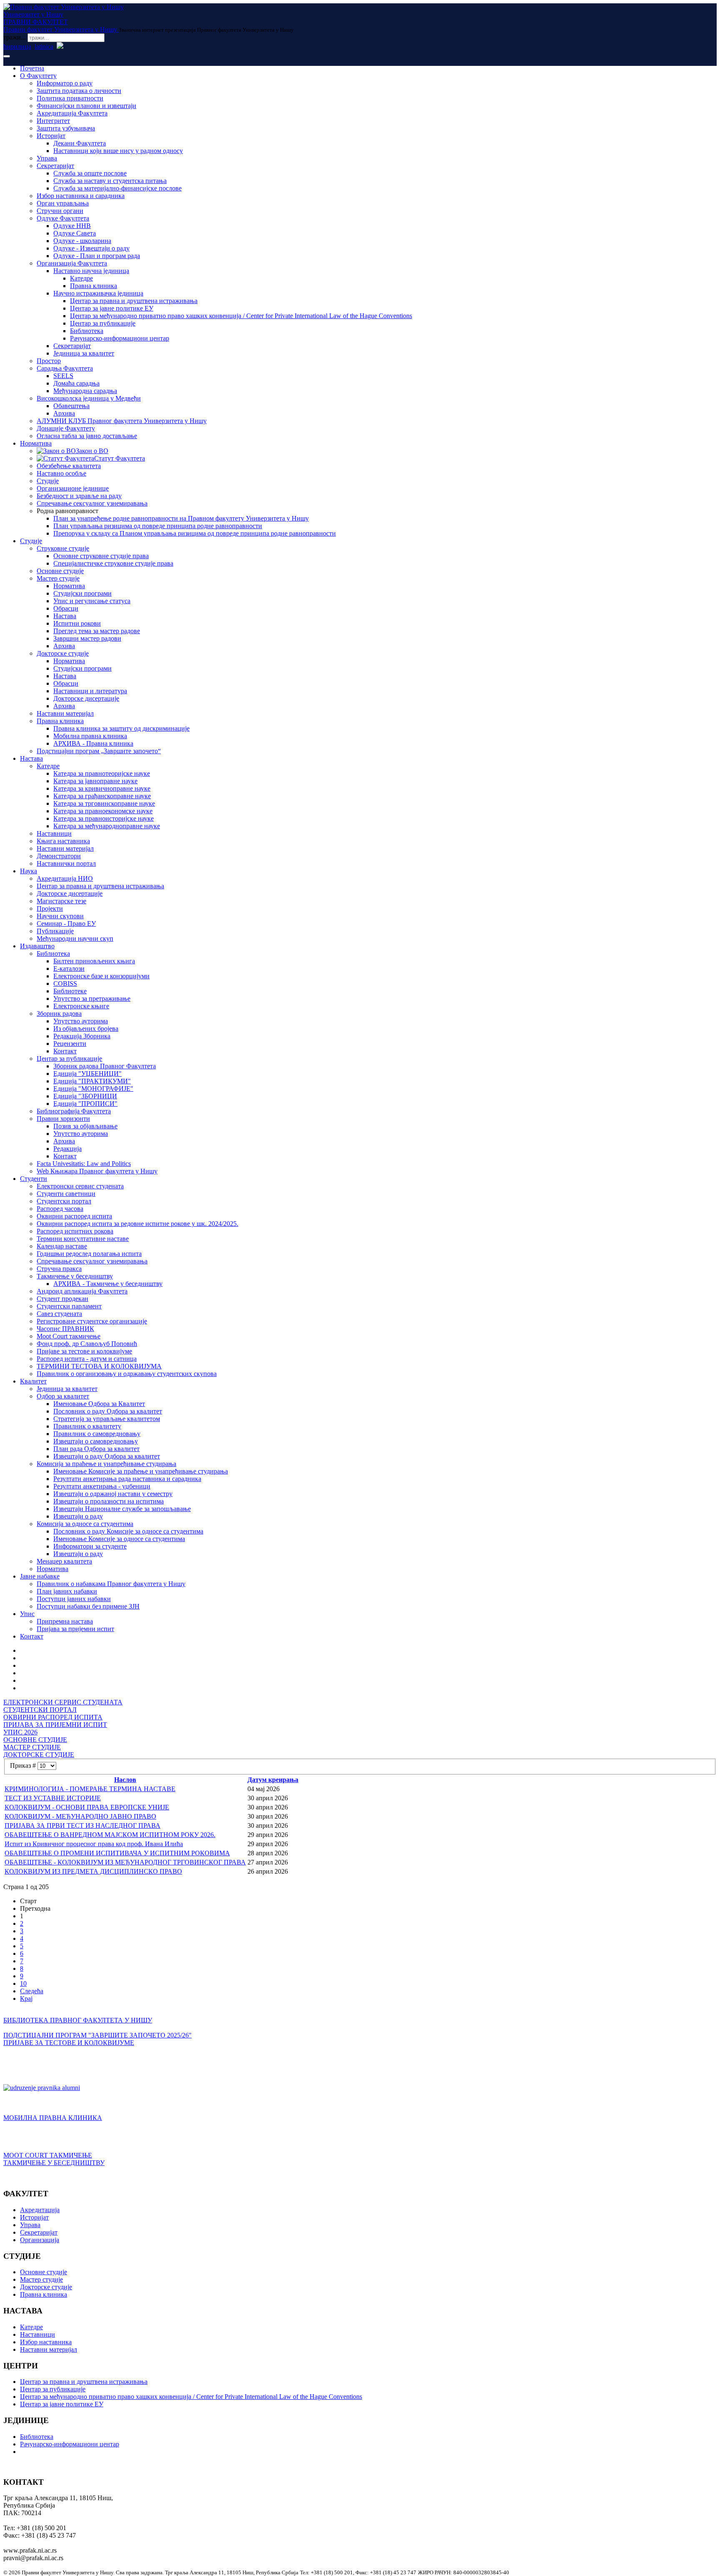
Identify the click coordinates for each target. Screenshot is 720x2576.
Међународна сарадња (85, 391)
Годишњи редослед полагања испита (89, 1254)
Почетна (32, 68)
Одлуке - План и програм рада (97, 256)
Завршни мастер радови (87, 638)
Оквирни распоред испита (74, 1216)
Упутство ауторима (81, 1021)
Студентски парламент (69, 1306)
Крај (26, 1998)
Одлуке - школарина (82, 241)
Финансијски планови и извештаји (86, 106)
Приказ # (24, 1765)
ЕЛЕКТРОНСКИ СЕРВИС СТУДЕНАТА (63, 1702)
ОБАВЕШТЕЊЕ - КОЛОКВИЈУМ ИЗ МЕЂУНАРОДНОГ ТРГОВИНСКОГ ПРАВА (125, 1862)
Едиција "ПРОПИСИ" (85, 1104)
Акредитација (40, 2210)
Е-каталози (69, 969)
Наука (29, 871)
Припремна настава (65, 1621)
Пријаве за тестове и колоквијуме (84, 1351)
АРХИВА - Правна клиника (93, 743)
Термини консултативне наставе (83, 1239)
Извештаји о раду (78, 1516)
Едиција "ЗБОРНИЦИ (85, 1096)
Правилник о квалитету (87, 1426)
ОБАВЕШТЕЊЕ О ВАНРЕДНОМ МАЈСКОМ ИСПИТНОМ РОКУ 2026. (110, 1835)
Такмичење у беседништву (75, 1276)
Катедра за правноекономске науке (103, 811)
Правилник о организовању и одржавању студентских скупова (127, 1374)
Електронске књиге (81, 1006)
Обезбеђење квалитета (69, 466)
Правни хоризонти (63, 1119)
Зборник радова (59, 1014)
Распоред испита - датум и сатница (87, 1359)
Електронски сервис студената (80, 1186)
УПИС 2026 (20, 1732)
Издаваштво (37, 946)
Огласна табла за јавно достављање (87, 436)
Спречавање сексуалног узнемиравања (92, 503)
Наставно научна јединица (91, 271)
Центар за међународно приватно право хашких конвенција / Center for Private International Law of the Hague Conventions (241, 316)
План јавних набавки (67, 1591)
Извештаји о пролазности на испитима (109, 1501)
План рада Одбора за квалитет (96, 1449)
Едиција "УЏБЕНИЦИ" (87, 1074)
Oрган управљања (63, 203)
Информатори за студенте (90, 1546)
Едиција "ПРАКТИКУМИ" (92, 1081)
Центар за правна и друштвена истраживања (134, 301)
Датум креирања (273, 1780)
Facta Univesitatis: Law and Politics (84, 1164)
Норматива (36, 443)
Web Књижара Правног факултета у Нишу (97, 1171)
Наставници (54, 833)
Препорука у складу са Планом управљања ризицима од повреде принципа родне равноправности (195, 533)
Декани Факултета (80, 143)
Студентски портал (64, 1201)
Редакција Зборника (82, 1036)
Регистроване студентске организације (92, 1321)
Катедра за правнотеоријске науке (102, 773)
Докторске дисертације (86, 698)
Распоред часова (60, 1209)
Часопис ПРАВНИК (65, 1329)
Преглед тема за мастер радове (97, 631)
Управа (47, 158)
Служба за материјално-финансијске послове (117, 188)
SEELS (63, 376)
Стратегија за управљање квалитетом (107, 1419)
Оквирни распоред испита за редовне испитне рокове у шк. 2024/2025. (137, 1224)
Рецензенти (70, 1044)
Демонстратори (59, 856)
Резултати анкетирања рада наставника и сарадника (127, 1479)
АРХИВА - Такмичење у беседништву (108, 1284)
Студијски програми (82, 593)
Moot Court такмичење (69, 1336)
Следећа (32, 1991)
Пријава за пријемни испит (75, 1629)
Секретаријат (55, 166)
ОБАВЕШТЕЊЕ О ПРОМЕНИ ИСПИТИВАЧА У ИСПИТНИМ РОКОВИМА (117, 1853)
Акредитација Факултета (72, 113)
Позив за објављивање (85, 1126)
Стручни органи (60, 211)
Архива (64, 413)
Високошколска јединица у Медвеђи (89, 398)
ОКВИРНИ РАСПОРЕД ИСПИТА (53, 1717)
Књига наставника (63, 841)
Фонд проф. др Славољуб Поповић (87, 1344)
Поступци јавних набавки (74, 1599)
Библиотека (87, 331)
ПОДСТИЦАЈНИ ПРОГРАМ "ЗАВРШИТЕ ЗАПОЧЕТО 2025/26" (97, 2035)
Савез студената (59, 1314)
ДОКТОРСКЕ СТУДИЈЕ (39, 1755)
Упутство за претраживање (92, 999)
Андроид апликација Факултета (82, 1291)
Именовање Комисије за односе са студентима (119, 1539)
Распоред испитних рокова (75, 1231)
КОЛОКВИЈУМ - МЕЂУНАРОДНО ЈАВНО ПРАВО (80, 1816)
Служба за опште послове (90, 173)
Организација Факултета (72, 263)
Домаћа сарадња (76, 383)
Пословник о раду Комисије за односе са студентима (128, 1531)
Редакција (67, 1149)
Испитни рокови (77, 623)
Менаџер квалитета (64, 1561)
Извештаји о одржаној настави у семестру (113, 1494)
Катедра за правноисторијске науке (104, 818)
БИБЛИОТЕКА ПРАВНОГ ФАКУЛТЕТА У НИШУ (78, 2020)
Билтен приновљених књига (94, 961)
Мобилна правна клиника (90, 736)
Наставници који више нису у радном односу (118, 151)
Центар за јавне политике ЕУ (112, 308)
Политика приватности (70, 98)
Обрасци (66, 608)
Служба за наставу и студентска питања (110, 181)
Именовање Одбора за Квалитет (99, 1404)
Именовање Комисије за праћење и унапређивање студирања (141, 1471)
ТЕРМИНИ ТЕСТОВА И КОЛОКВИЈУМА (99, 1366)
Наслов (125, 1780)
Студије (48, 481)
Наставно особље (61, 473)
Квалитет (33, 1381)
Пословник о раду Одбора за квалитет (108, 1411)
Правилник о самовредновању (97, 1434)
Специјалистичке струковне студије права (113, 563)
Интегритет (53, 121)
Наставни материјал (65, 713)
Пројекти (50, 908)
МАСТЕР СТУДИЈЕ (32, 1747)
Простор (49, 361)
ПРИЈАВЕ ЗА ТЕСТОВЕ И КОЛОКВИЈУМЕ (69, 2043)
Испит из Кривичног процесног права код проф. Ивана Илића (94, 1844)
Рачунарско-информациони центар (120, 338)
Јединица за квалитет (84, 353)
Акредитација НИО (65, 878)
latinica (44, 46)
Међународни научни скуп (75, 938)
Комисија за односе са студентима (85, 1524)
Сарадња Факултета (65, 368)
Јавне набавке (40, 1576)
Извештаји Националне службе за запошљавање (122, 1509)
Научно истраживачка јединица (98, 293)
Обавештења (71, 406)
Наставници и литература (90, 691)
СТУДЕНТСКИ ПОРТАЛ (40, 1710)
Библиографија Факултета (74, 1111)
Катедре (81, 278)
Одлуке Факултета (63, 218)
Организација (40, 2240)
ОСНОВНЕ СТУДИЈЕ (35, 1740)
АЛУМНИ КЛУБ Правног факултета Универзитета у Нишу (122, 421)
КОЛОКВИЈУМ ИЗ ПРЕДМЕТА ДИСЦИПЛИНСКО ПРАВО (93, 1871)
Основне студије (60, 571)
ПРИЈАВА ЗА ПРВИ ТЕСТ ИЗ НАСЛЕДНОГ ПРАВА (82, 1826)
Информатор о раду (65, 83)
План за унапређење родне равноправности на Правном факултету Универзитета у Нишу (181, 518)
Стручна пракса (59, 1269)
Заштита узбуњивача (66, 128)
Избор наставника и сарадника (81, 196)
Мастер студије (58, 578)
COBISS (65, 984)
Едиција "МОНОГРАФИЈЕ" (93, 1089)
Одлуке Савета (75, 233)
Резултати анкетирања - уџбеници (102, 1486)
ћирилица (17, 46)
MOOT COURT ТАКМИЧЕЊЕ (48, 2155)
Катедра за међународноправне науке (107, 826)
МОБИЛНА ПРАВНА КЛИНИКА (53, 2118)
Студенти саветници (66, 1194)
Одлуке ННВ (72, 226)
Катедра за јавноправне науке (95, 781)
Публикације (55, 931)
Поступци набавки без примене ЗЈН (88, 1606)
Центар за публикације (103, 323)
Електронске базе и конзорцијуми (101, 976)
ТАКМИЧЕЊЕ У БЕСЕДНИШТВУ (54, 2163)
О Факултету (38, 76)
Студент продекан (62, 1299)
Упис (27, 1614)
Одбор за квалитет (63, 1396)
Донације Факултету (66, 428)
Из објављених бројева (86, 1029)
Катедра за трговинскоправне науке (104, 803)
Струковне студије (63, 548)
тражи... (15, 37)
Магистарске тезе (61, 901)
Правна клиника (94, 286)
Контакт (65, 1051)
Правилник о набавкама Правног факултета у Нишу (111, 1584)
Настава (65, 616)
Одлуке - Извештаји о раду (91, 248)
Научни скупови (60, 916)
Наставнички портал (66, 863)
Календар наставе (62, 1246)
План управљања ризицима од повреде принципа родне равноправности (158, 526)
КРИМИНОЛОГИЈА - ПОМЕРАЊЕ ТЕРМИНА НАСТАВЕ (90, 1789)
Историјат (51, 136)
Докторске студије (63, 653)
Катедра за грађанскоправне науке (102, 796)
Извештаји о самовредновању (96, 1441)
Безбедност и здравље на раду (79, 496)
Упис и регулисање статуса (92, 601)
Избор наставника (46, 2342)
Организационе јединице (73, 488)
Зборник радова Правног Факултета (105, 1066)
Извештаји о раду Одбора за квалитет (107, 1456)
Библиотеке (70, 991)
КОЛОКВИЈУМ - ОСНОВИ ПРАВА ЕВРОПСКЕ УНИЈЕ (87, 1807)
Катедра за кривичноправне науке (102, 788)
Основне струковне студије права (101, 556)
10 (23, 1983)
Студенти (34, 1179)
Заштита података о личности (79, 91)
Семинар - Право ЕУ (66, 923)
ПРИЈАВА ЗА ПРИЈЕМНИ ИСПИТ (55, 1725)
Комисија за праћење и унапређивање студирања (106, 1464)
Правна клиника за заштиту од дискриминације (121, 728)
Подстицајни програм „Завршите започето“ (99, 751)
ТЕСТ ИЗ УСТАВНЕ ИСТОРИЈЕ (53, 1798)
